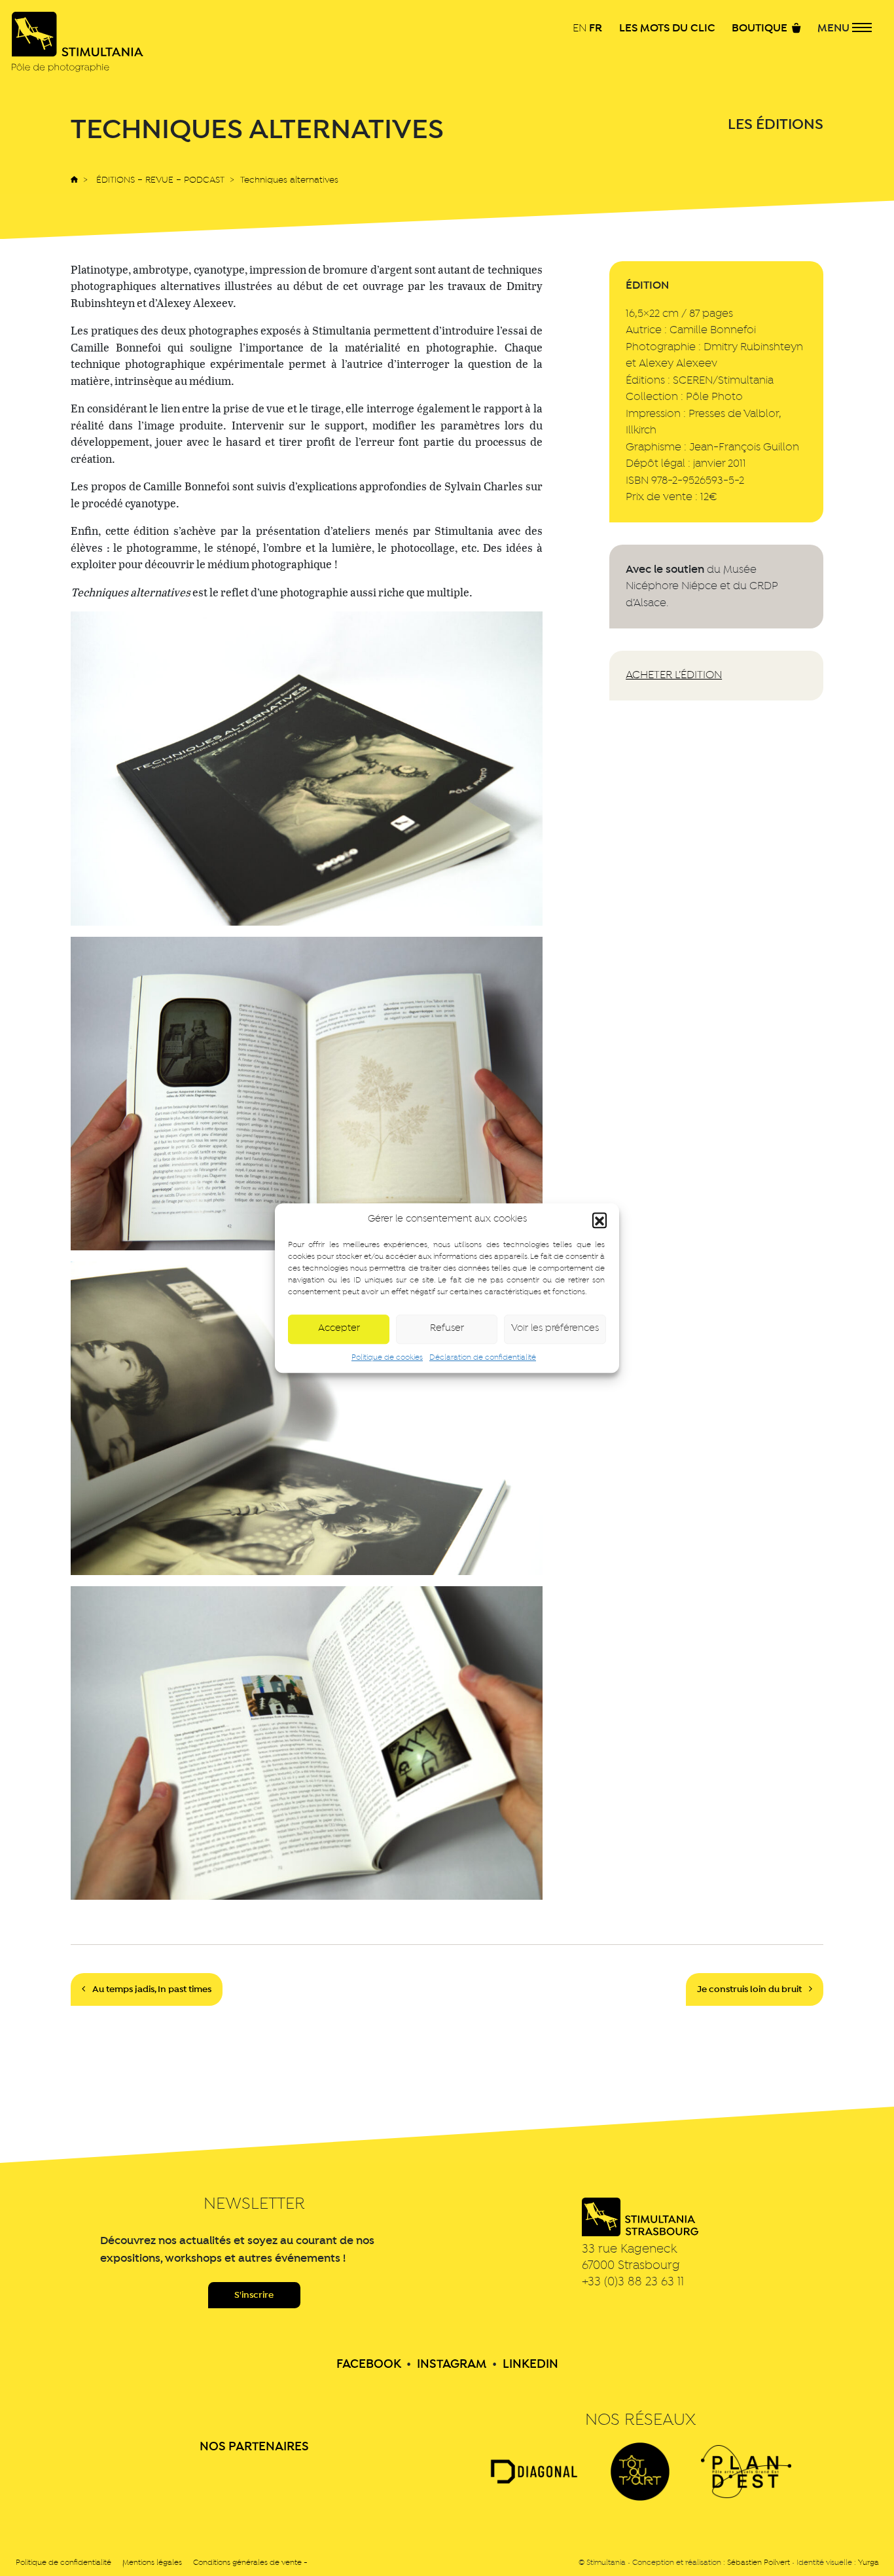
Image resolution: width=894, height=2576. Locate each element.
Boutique (761, 29)
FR (596, 28)
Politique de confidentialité (63, 2563)
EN (580, 28)
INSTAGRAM (452, 2365)
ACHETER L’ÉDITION (674, 675)
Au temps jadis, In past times (151, 1989)
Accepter (339, 1329)
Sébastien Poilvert (759, 2563)
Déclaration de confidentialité (483, 1358)
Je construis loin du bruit (750, 1989)
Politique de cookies (387, 1358)
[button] (599, 1220)
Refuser (447, 1329)
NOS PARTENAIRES (254, 2447)
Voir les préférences (555, 1329)
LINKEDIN (530, 2365)
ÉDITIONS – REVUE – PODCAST (160, 180)
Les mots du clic (667, 29)
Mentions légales (152, 2563)
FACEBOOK (369, 2365)
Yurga (868, 2563)
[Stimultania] (78, 42)
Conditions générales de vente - (250, 2563)
